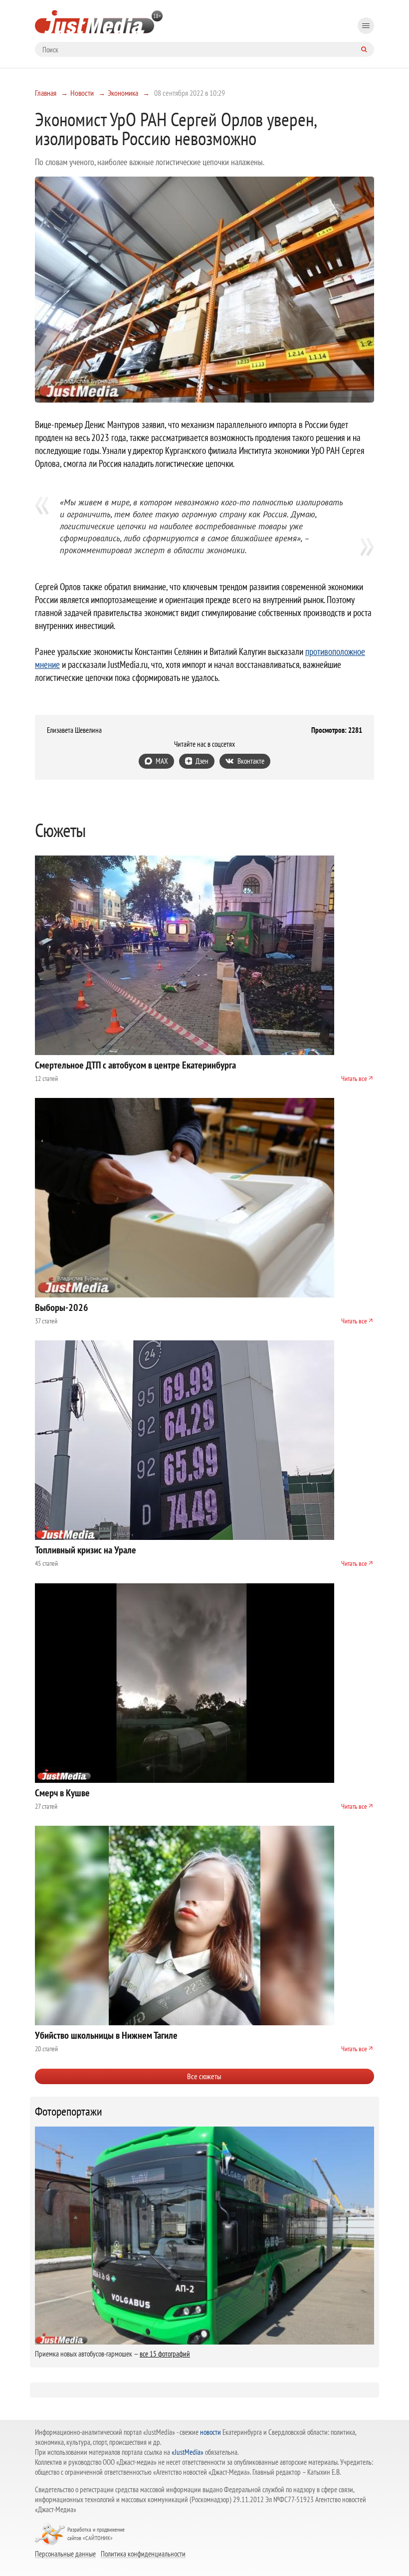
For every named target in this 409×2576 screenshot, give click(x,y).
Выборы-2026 (62, 1307)
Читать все (354, 1078)
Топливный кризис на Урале (86, 1550)
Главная (46, 93)
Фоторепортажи (69, 2112)
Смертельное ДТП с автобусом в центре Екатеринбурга (135, 1065)
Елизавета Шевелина (74, 730)
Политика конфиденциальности (143, 2554)
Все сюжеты (204, 2076)
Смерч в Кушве (62, 1793)
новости (210, 2432)
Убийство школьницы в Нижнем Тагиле (106, 2035)
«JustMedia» (188, 2452)
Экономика (123, 93)
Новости (82, 93)
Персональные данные (65, 2554)
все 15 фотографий (165, 2354)
